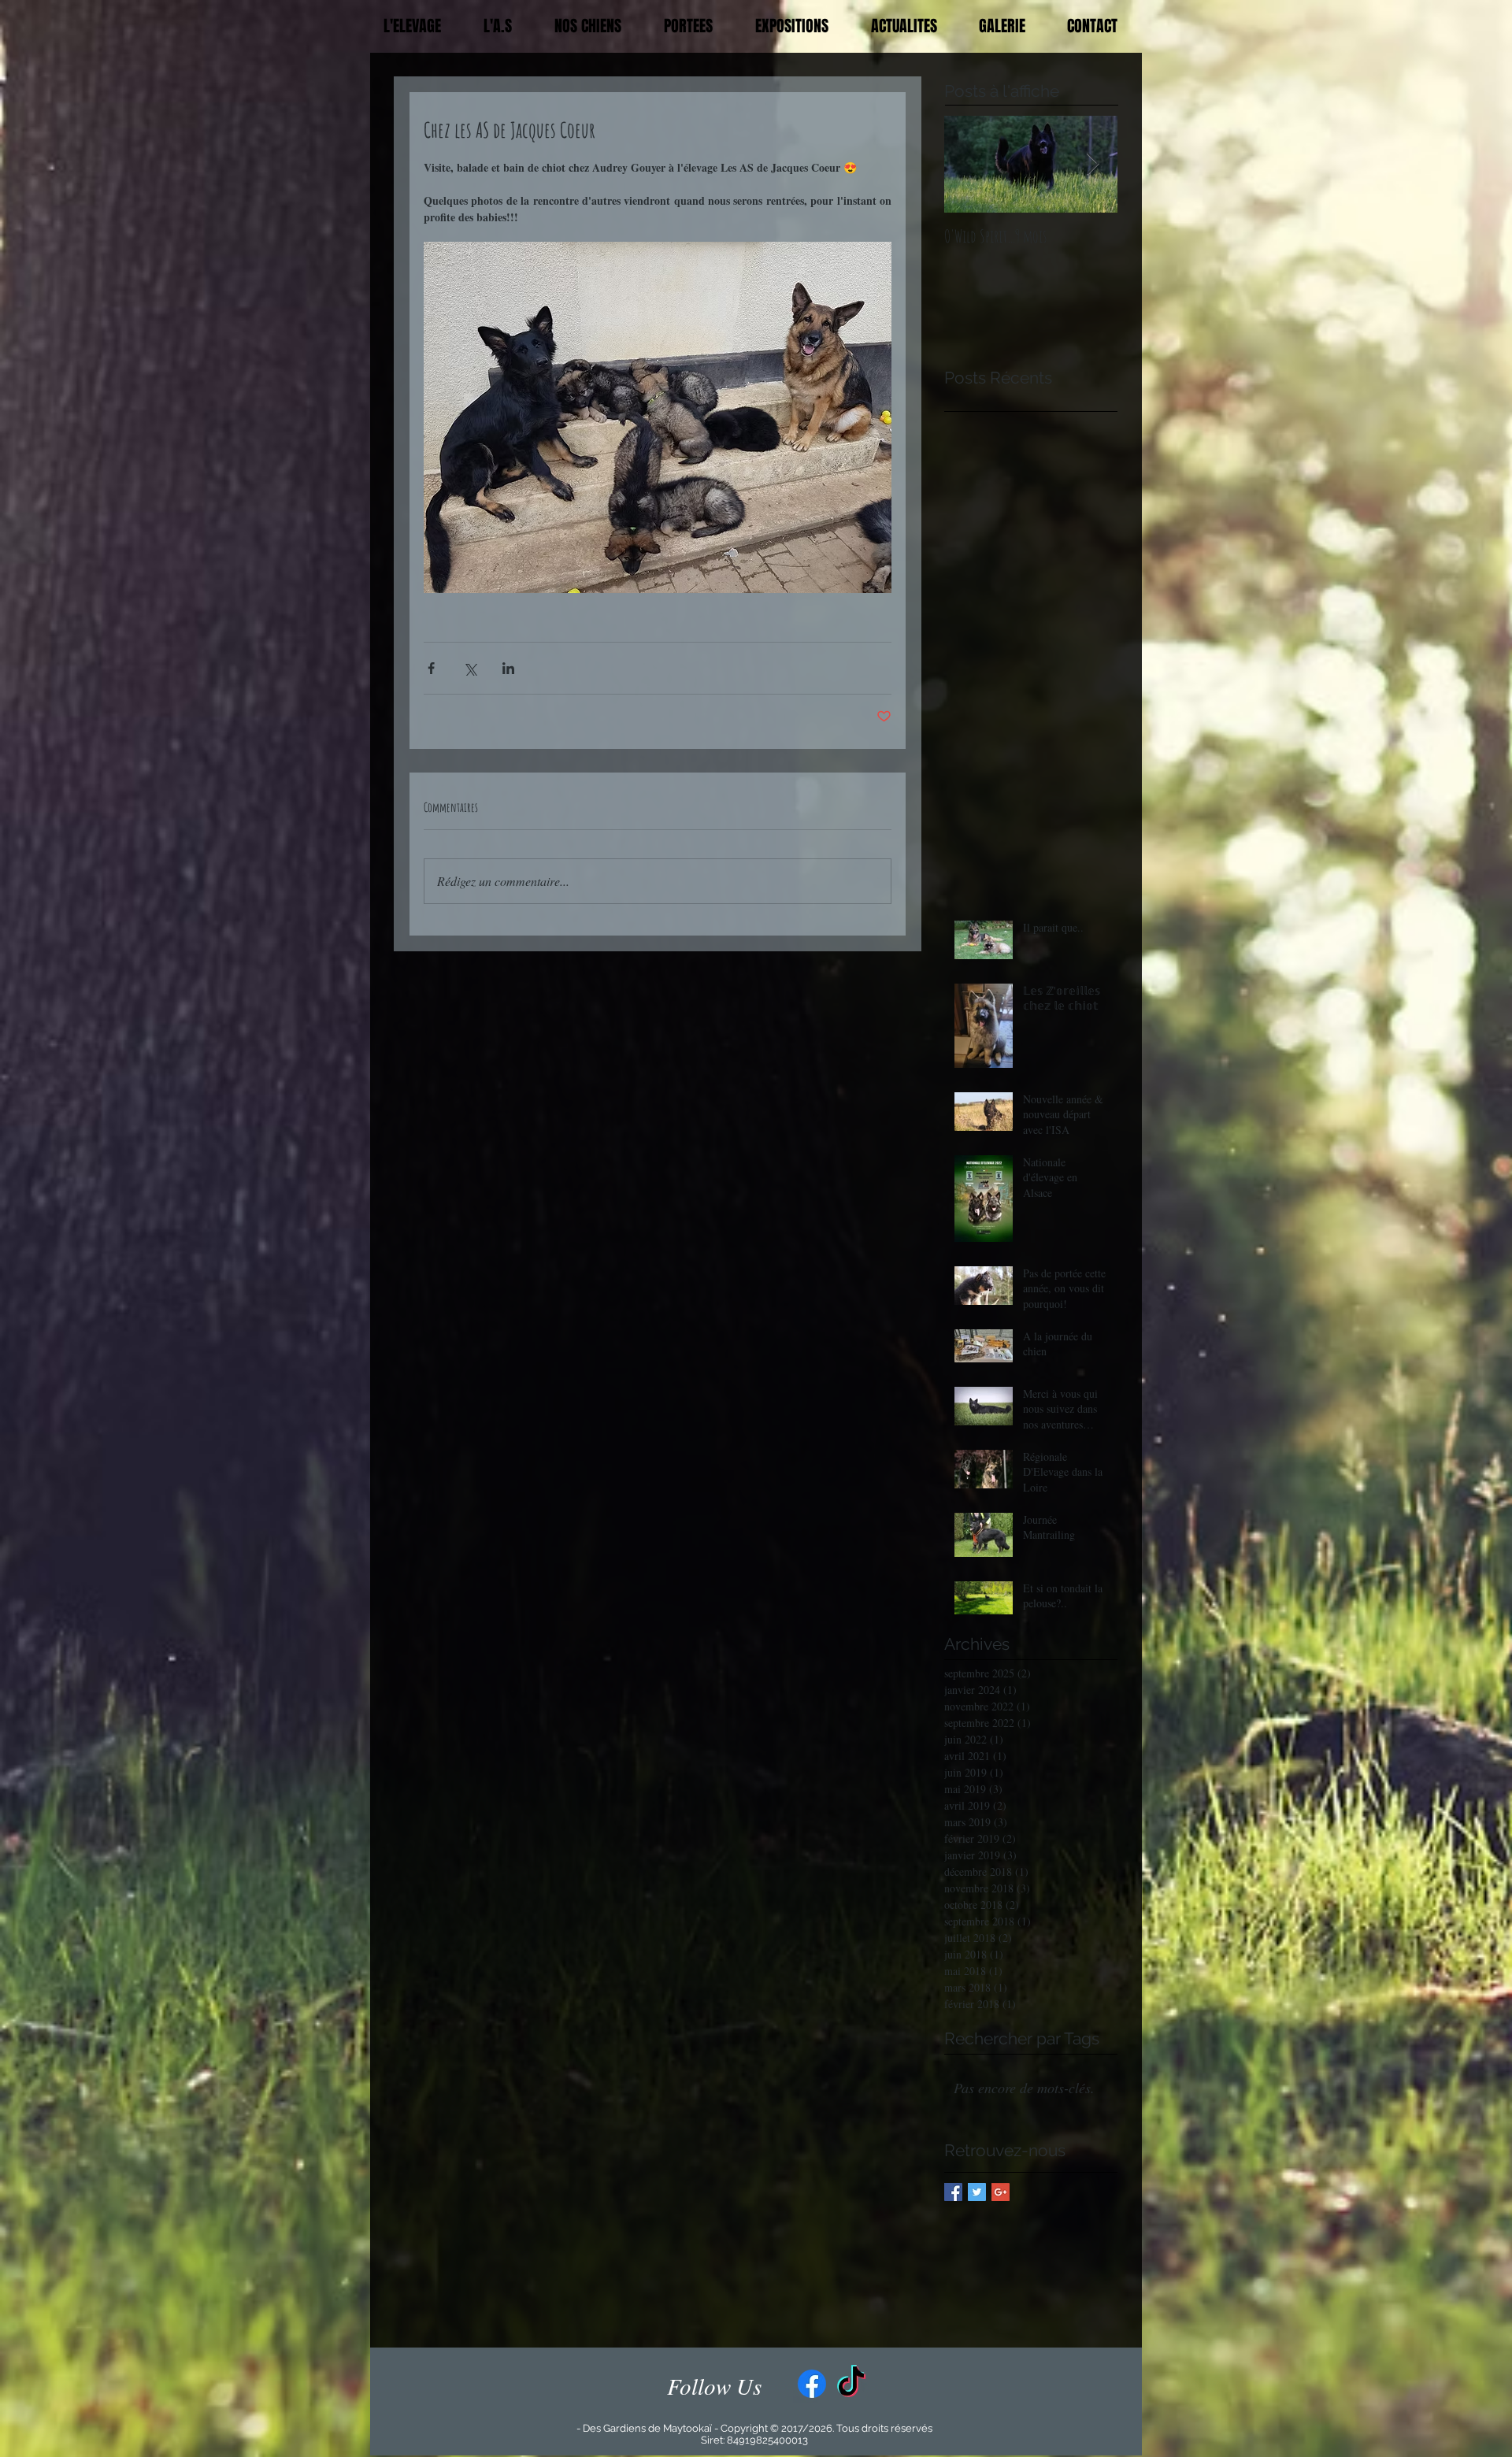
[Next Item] (1092, 165)
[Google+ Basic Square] (1001, 2192)
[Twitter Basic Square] (977, 2192)
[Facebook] (812, 2384)
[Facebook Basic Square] (953, 2192)
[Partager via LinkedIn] (508, 668)
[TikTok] (851, 2384)
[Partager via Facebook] (431, 668)
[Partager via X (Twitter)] (470, 668)
